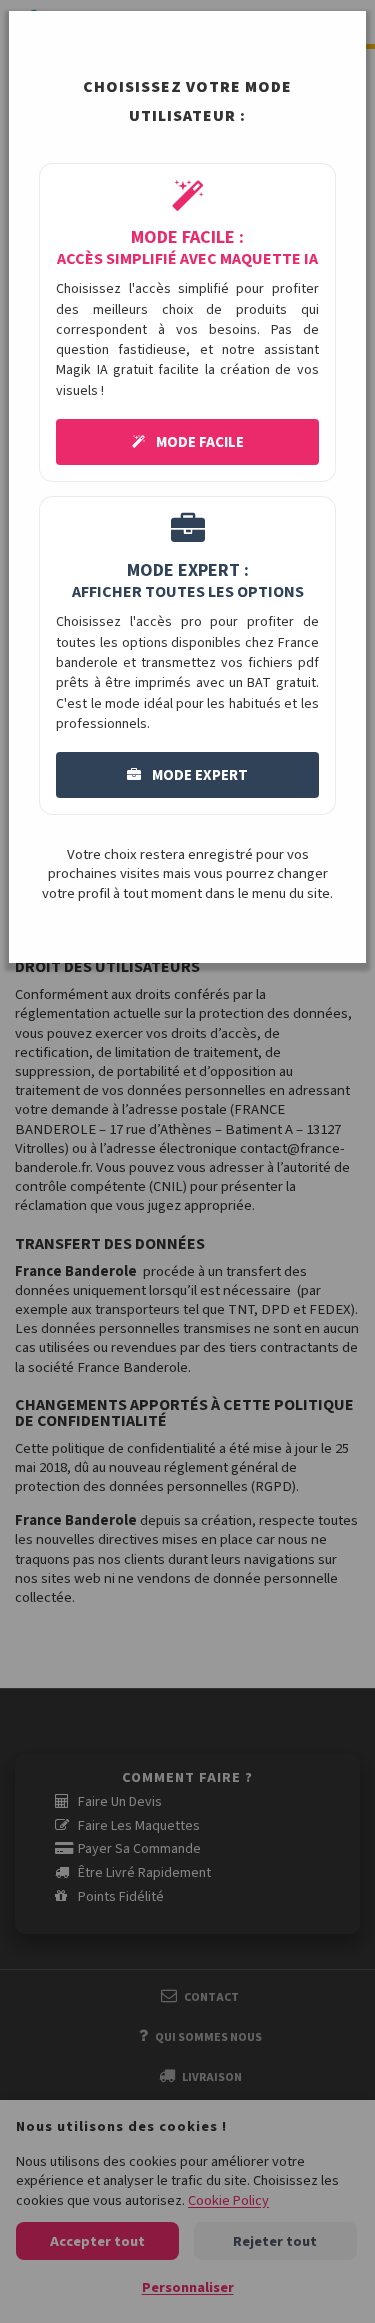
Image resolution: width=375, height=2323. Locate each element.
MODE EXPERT (198, 775)
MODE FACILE (198, 442)
